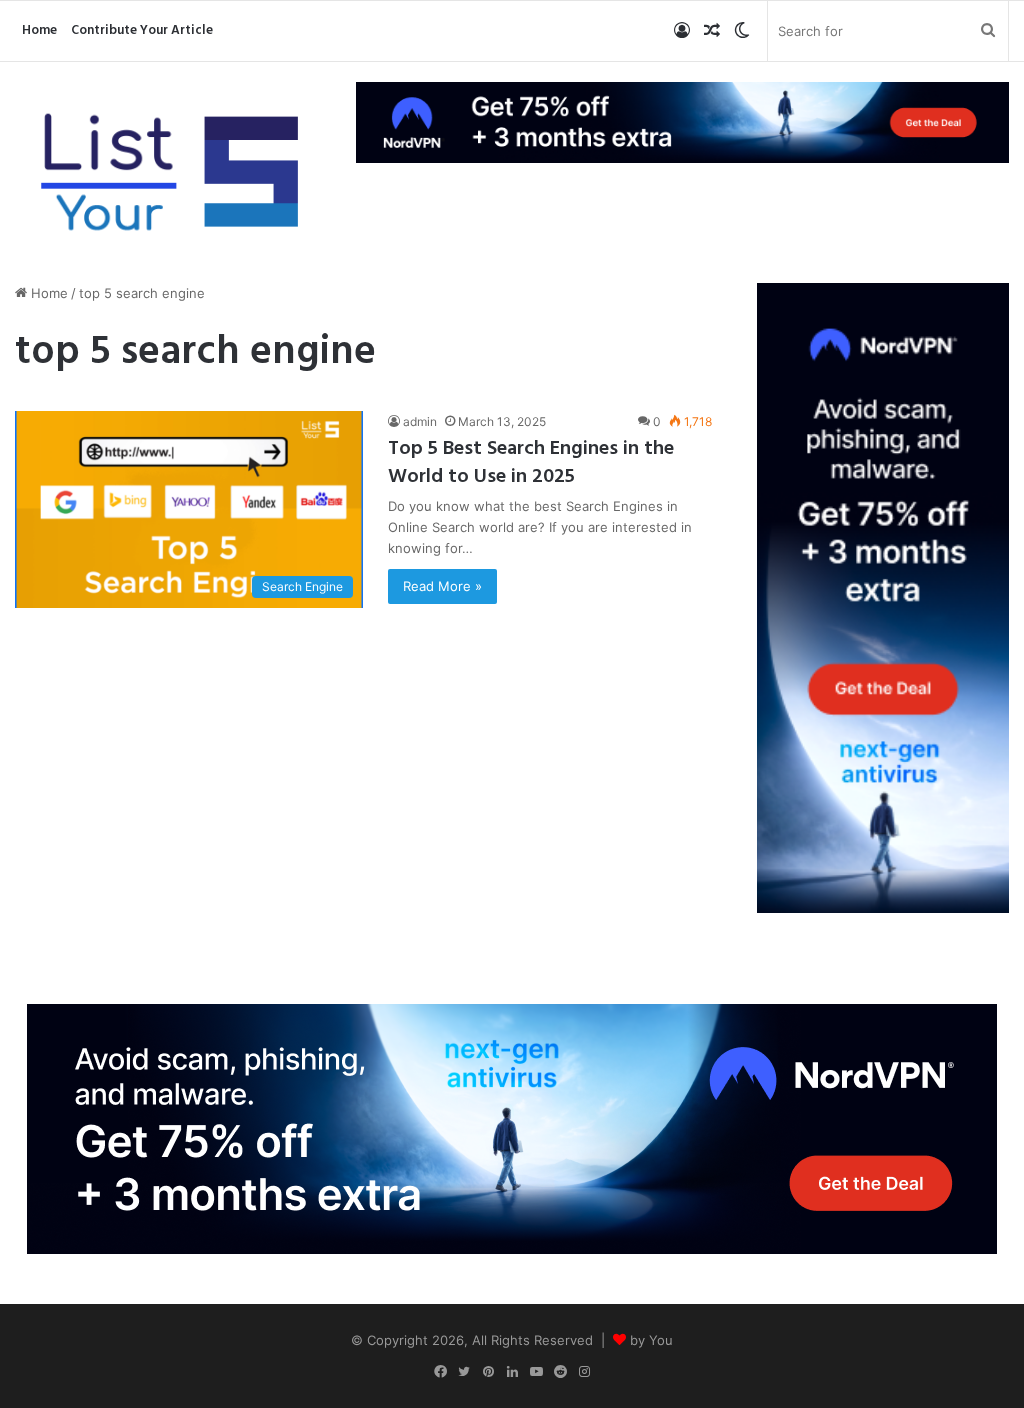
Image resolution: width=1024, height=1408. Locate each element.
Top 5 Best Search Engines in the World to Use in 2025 (531, 463)
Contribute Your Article (142, 30)
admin (420, 421)
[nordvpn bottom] (512, 1128)
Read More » (442, 586)
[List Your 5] (170, 175)
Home (39, 30)
